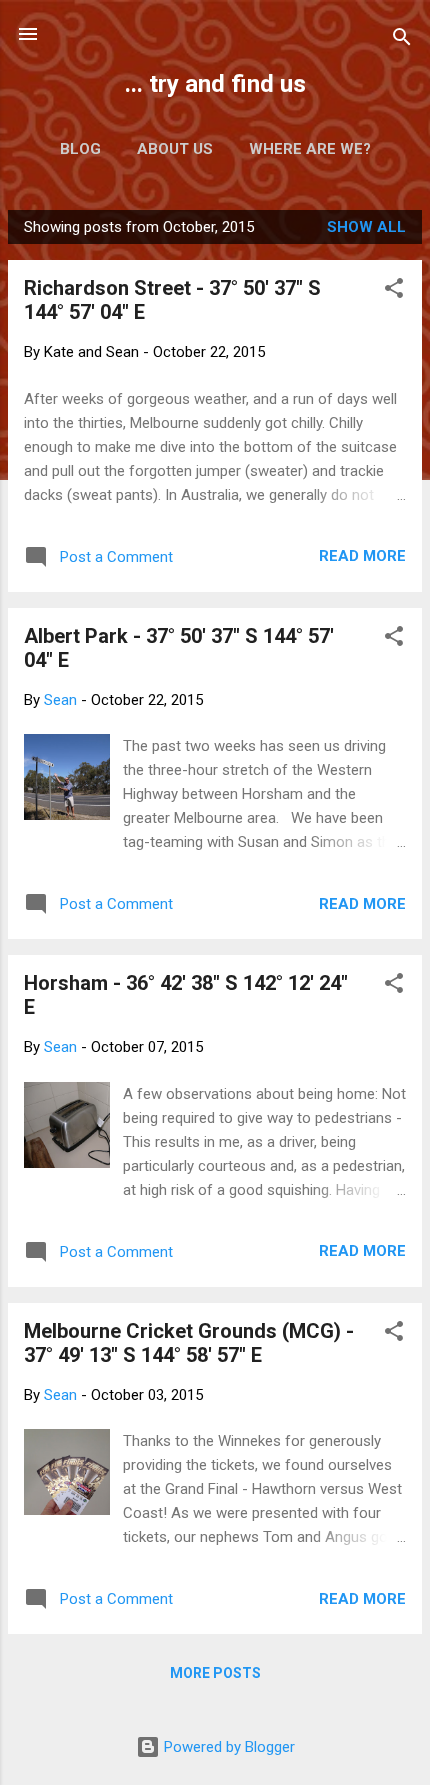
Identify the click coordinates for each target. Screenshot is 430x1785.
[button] (394, 291)
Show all (366, 227)
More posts (215, 1673)
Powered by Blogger (227, 1747)
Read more (362, 556)
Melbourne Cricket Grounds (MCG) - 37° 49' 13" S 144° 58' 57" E (189, 1343)
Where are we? (310, 149)
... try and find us (215, 84)
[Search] (402, 40)
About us (175, 149)
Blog (80, 149)
